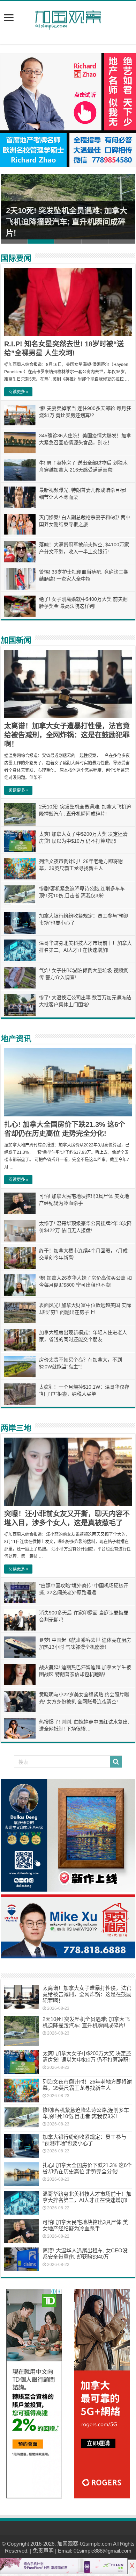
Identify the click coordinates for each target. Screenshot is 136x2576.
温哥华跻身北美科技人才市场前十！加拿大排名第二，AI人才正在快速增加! (87, 2197)
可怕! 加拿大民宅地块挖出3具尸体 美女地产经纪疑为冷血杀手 (85, 2225)
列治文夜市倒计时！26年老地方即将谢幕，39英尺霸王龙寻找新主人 (87, 2085)
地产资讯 (16, 1039)
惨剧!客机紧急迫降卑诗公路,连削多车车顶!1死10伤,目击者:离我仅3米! (86, 2113)
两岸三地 (16, 1428)
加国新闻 (16, 640)
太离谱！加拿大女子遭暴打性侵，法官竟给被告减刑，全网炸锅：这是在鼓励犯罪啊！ (67, 735)
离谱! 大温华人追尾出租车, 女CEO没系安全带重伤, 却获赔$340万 (85, 2254)
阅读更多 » (18, 392)
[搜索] (116, 1762)
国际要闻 (16, 258)
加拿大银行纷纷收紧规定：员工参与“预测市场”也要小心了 (84, 2140)
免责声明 (43, 2551)
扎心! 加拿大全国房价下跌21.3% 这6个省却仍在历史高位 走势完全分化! (87, 2168)
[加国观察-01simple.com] (68, 18)
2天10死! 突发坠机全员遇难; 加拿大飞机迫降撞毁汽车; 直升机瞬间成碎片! (67, 222)
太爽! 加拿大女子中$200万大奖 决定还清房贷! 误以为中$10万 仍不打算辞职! (87, 2056)
